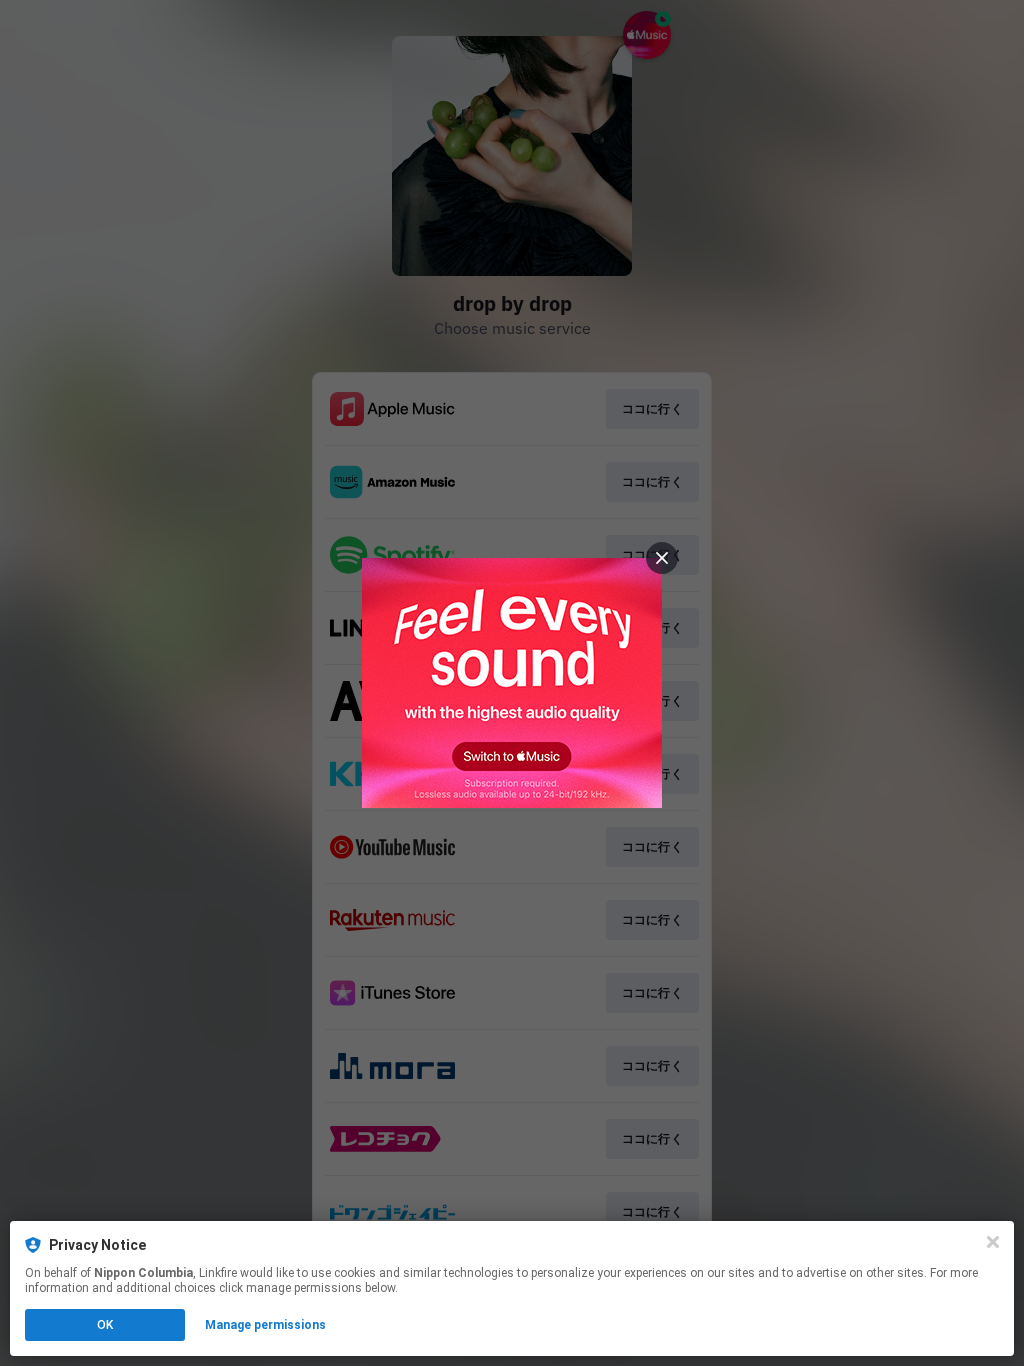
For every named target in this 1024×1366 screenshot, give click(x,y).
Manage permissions (265, 1325)
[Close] (993, 1242)
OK (105, 1325)
